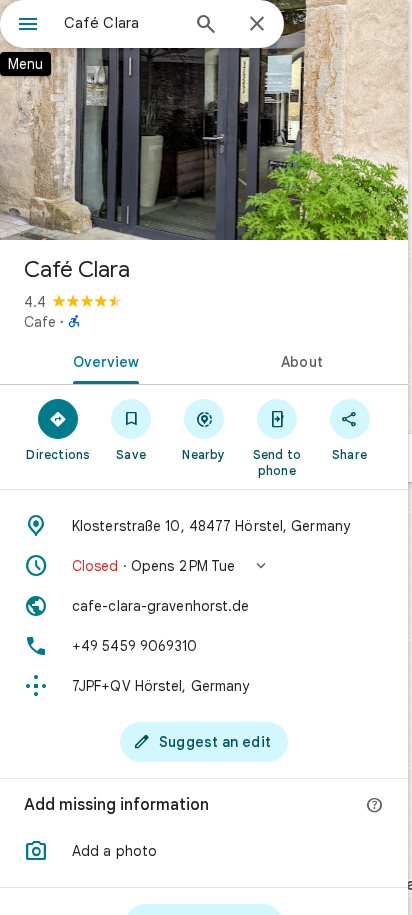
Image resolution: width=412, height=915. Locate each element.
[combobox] (121, 23)
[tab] (102, 360)
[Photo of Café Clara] (204, 120)
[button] (204, 566)
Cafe (40, 322)
